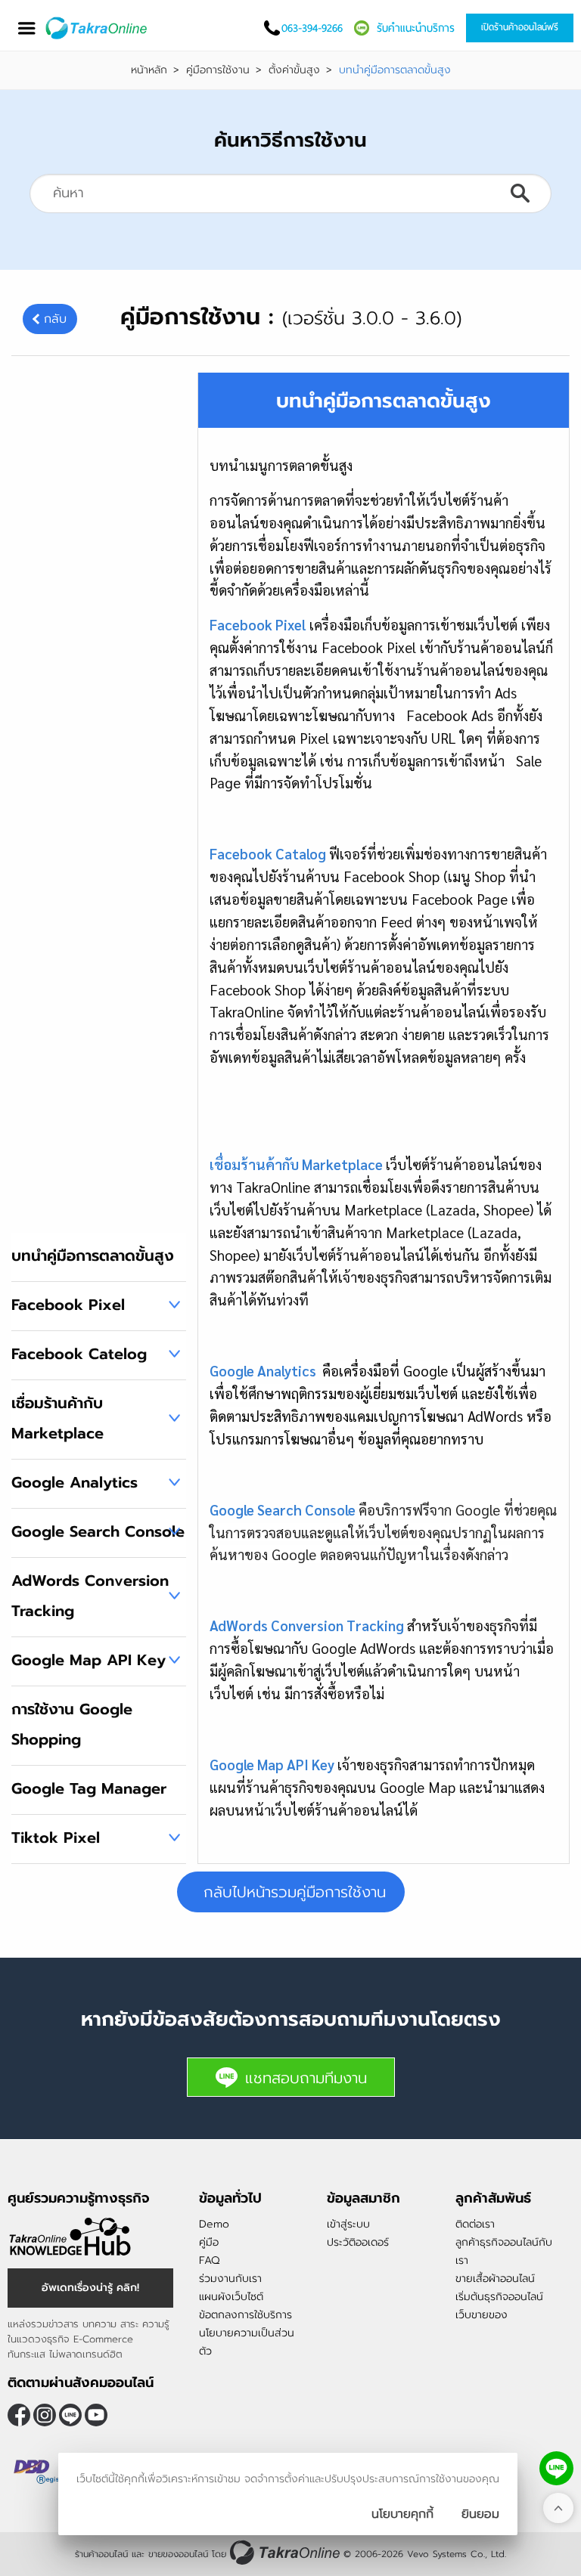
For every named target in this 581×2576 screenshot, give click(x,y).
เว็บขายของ (482, 2315)
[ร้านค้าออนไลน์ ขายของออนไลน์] (285, 2552)
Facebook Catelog (79, 1354)
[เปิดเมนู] (26, 28)
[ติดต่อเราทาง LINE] (556, 2468)
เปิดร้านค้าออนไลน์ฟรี (520, 27)
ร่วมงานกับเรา (230, 2279)
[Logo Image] (97, 28)
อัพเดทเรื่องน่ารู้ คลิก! (90, 2288)
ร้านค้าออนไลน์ (101, 2554)
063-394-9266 (312, 28)
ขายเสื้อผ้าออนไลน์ (495, 2279)
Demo (214, 2224)
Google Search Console (98, 1531)
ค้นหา (520, 194)
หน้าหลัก (149, 70)
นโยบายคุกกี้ (402, 2514)
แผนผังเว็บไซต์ (231, 2297)
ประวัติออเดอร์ (358, 2242)
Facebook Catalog (268, 853)
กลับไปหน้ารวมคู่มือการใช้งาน (295, 1892)
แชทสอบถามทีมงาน (306, 2078)
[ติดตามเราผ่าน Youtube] (96, 2415)
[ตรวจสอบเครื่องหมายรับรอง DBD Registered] (45, 2472)
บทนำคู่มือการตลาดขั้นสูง (93, 1255)
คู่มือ (209, 2242)
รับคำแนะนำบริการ (416, 28)
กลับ (55, 319)
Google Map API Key (89, 1660)
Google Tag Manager (89, 1788)
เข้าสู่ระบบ (348, 2224)
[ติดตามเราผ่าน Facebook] (19, 2415)
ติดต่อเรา (475, 2224)
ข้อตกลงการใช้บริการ (245, 2315)
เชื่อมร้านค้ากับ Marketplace (57, 1418)
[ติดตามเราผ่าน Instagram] (45, 2415)
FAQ (209, 2260)
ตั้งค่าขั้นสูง (294, 70)
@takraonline (70, 2415)
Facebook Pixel (68, 1305)
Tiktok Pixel (56, 1838)
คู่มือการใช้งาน (218, 70)
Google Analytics (75, 1482)
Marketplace (341, 1164)
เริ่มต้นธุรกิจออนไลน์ (499, 2297)
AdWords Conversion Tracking (90, 1596)
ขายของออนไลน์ (178, 2554)
